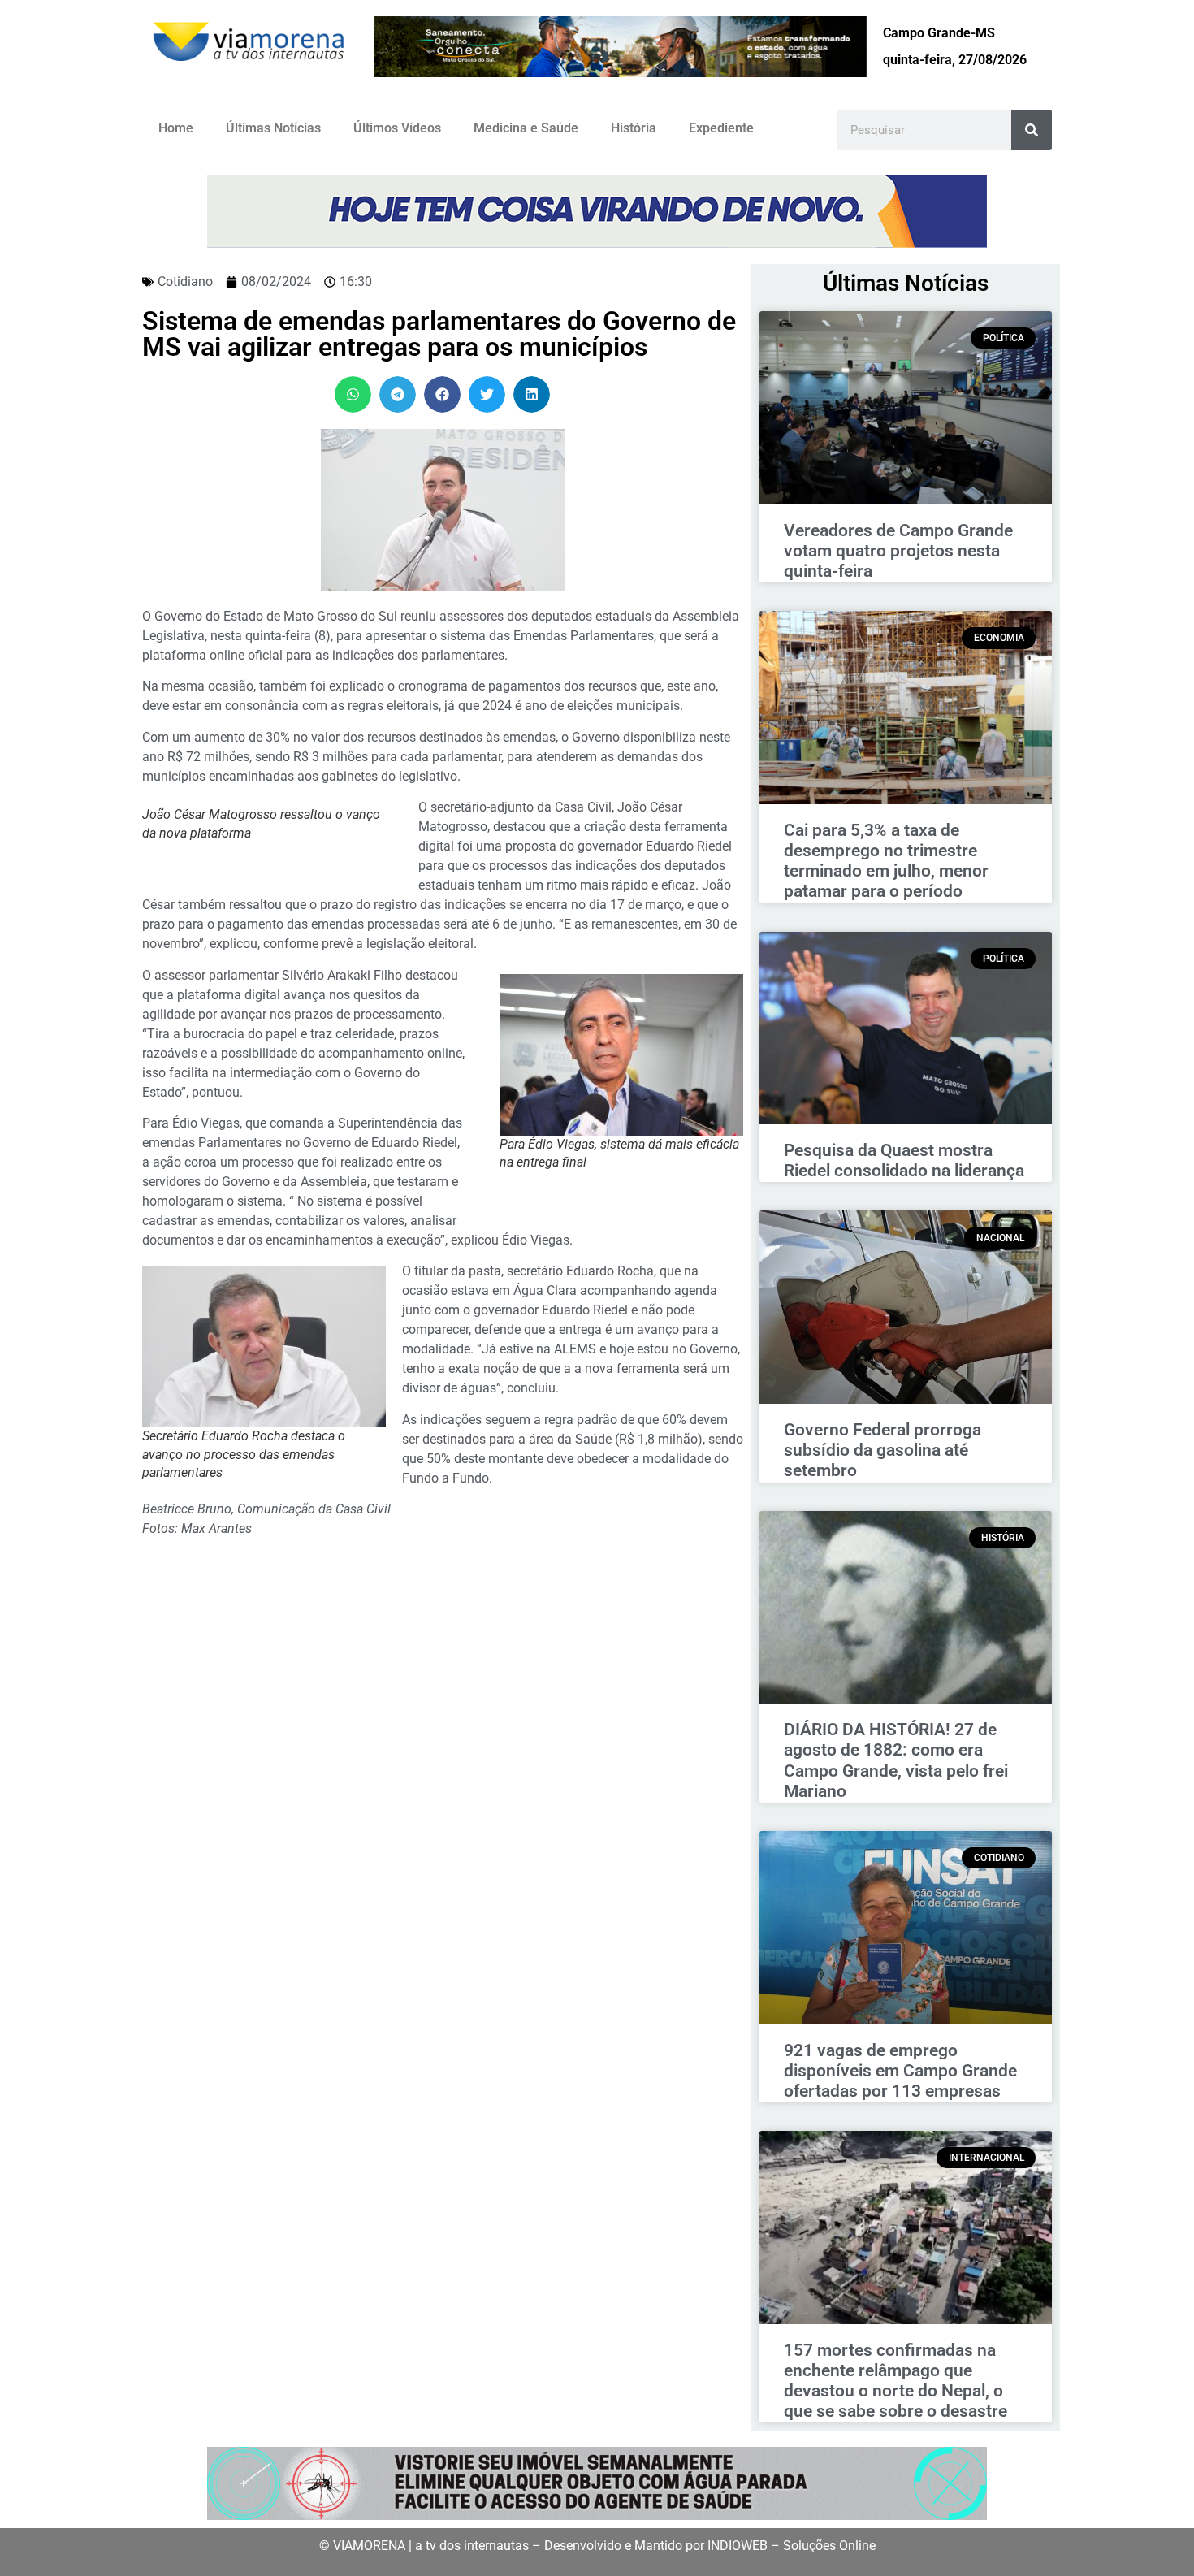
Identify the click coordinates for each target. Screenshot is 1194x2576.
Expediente (721, 128)
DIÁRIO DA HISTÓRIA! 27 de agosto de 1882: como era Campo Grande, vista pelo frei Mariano (896, 1760)
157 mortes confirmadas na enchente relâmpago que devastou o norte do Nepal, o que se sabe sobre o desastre (895, 2381)
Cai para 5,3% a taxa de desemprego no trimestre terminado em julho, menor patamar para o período (886, 861)
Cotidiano (185, 281)
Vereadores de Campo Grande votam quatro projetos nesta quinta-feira (898, 551)
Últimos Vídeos (397, 128)
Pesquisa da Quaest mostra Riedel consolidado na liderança (904, 1160)
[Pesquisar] (1032, 130)
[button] (353, 394)
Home (176, 128)
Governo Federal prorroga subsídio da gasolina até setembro (883, 1450)
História (634, 128)
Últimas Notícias (273, 128)
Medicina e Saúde (526, 128)
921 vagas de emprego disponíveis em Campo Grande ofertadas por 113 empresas (900, 2071)
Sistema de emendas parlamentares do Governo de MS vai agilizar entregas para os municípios (439, 334)
